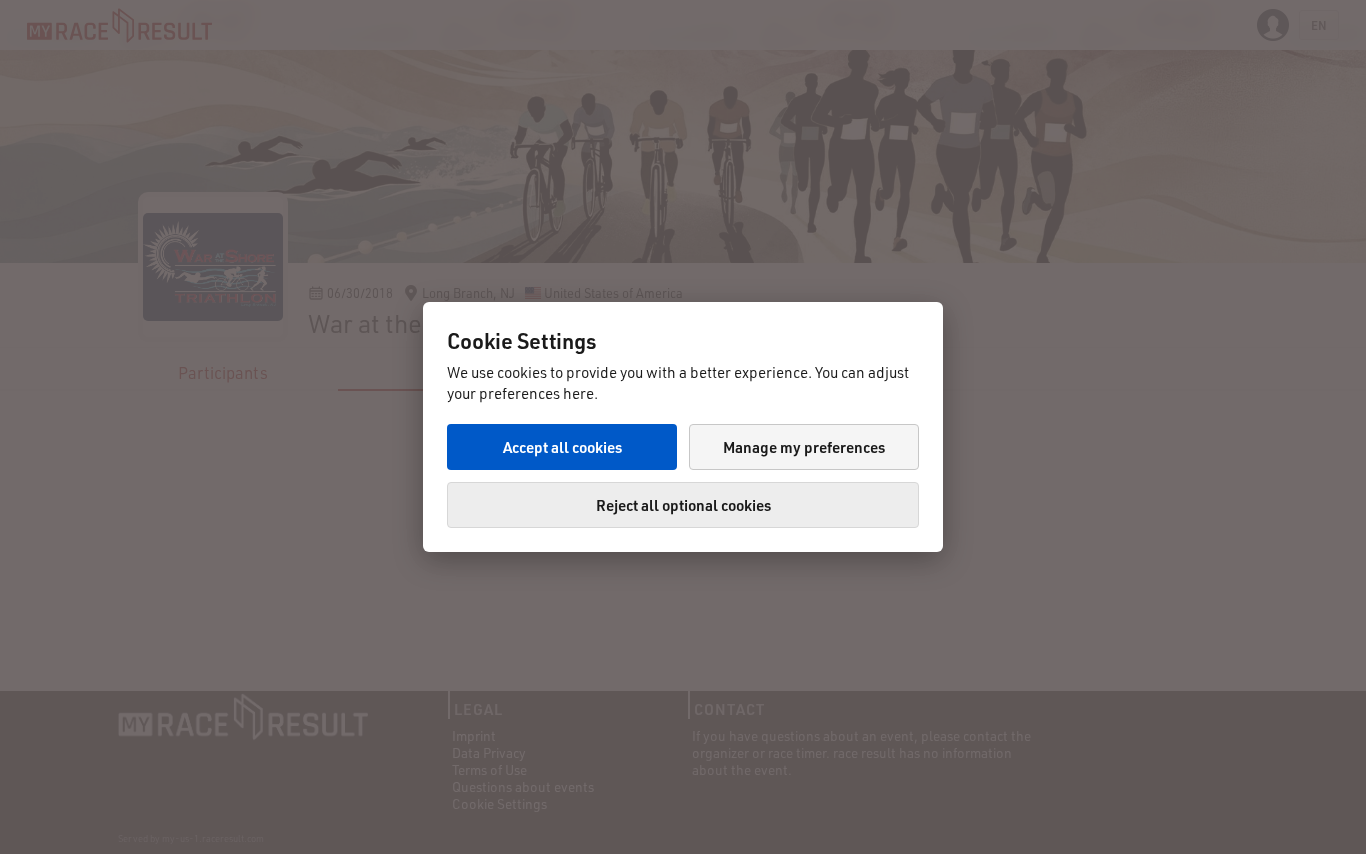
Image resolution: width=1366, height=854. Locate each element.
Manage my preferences (804, 447)
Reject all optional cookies (683, 505)
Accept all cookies (562, 447)
